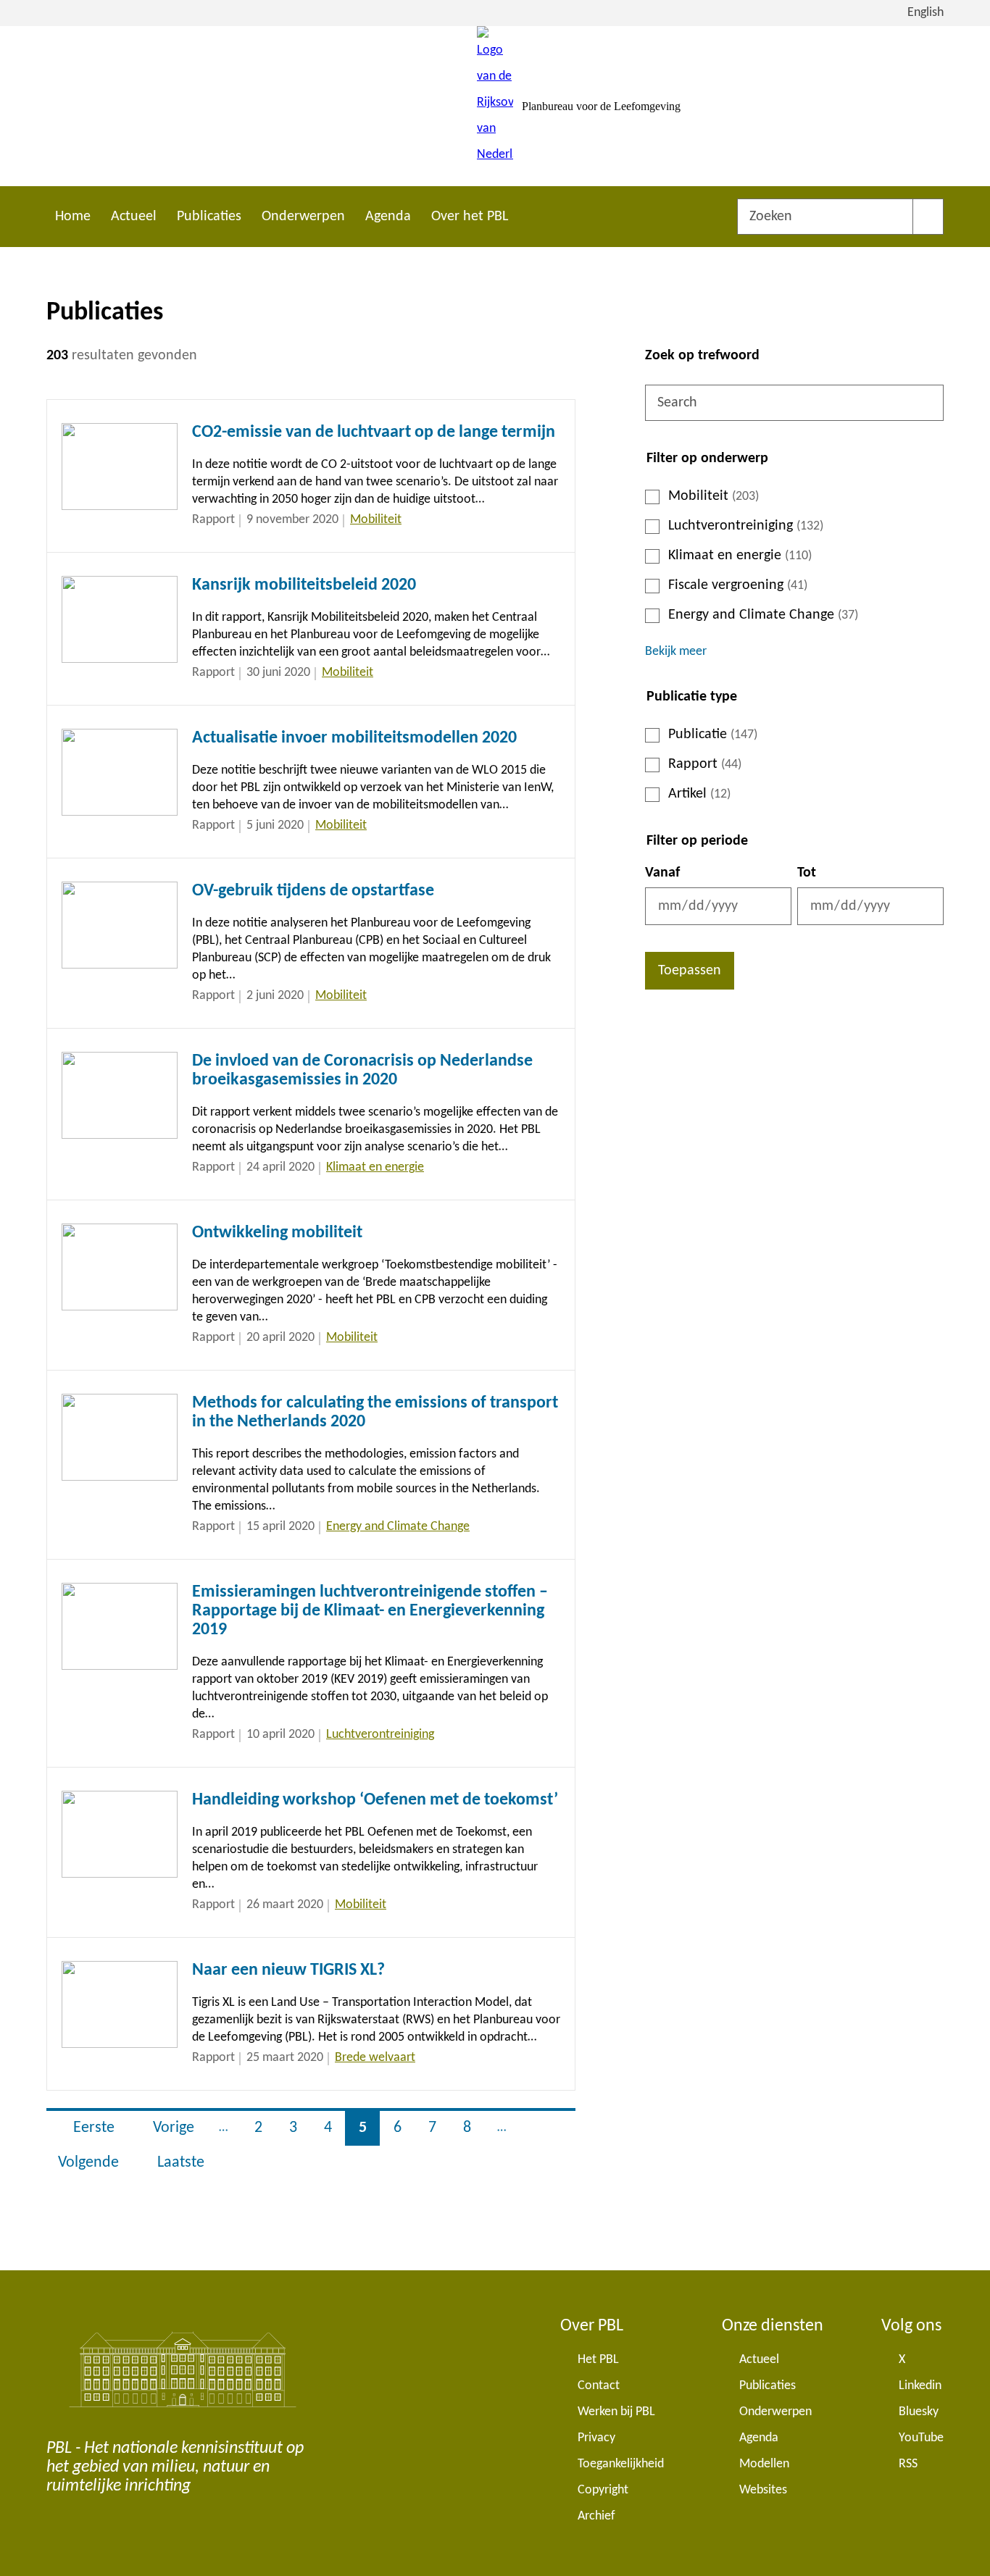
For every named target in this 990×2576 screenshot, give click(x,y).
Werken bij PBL (616, 2412)
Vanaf (662, 873)
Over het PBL (470, 217)
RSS (908, 2464)
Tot (807, 873)
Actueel (134, 217)
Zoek (928, 217)
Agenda (388, 217)
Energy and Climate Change (763, 615)
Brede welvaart (375, 2058)
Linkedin (920, 2386)
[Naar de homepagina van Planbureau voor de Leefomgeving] (495, 106)
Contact (599, 2386)
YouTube (921, 2438)
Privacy (596, 2438)
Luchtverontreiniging (746, 526)
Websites (763, 2490)
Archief (596, 2516)
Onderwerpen (303, 217)
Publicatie (713, 735)
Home (73, 217)
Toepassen (690, 971)
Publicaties (209, 217)
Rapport (705, 764)
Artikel (699, 794)
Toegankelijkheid (621, 2464)
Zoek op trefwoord (702, 356)
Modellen (764, 2464)
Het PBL (598, 2360)
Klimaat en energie (740, 556)
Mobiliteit (714, 496)
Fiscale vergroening (738, 585)
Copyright (603, 2490)
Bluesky (919, 2412)
